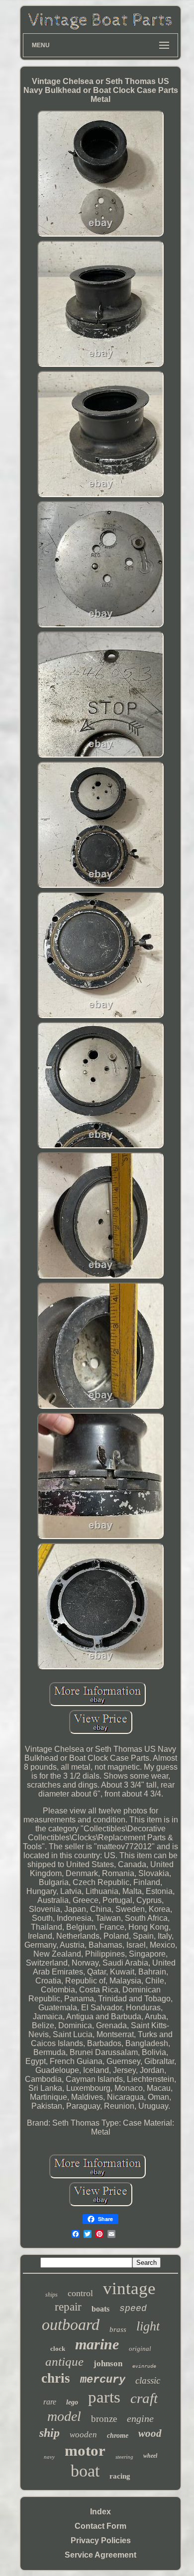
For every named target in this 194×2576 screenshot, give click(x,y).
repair (68, 2307)
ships (51, 2295)
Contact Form (100, 2526)
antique (64, 2361)
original (140, 2349)
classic (148, 2380)
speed (133, 2309)
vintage (129, 2288)
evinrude (144, 2366)
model (64, 2416)
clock (58, 2349)
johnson (108, 2363)
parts (104, 2397)
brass (118, 2329)
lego (72, 2402)
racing (120, 2476)
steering (124, 2457)
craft (144, 2398)
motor (85, 2450)
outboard (71, 2324)
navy (49, 2457)
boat (85, 2471)
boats (100, 2309)
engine (140, 2418)
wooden (83, 2435)
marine (97, 2344)
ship (49, 2433)
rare (50, 2402)
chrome (118, 2436)
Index (100, 2512)
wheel (150, 2456)
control (80, 2293)
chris (56, 2378)
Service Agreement (100, 2555)
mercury (103, 2380)
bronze (104, 2419)
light (148, 2326)
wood (150, 2433)
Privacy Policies (101, 2540)
